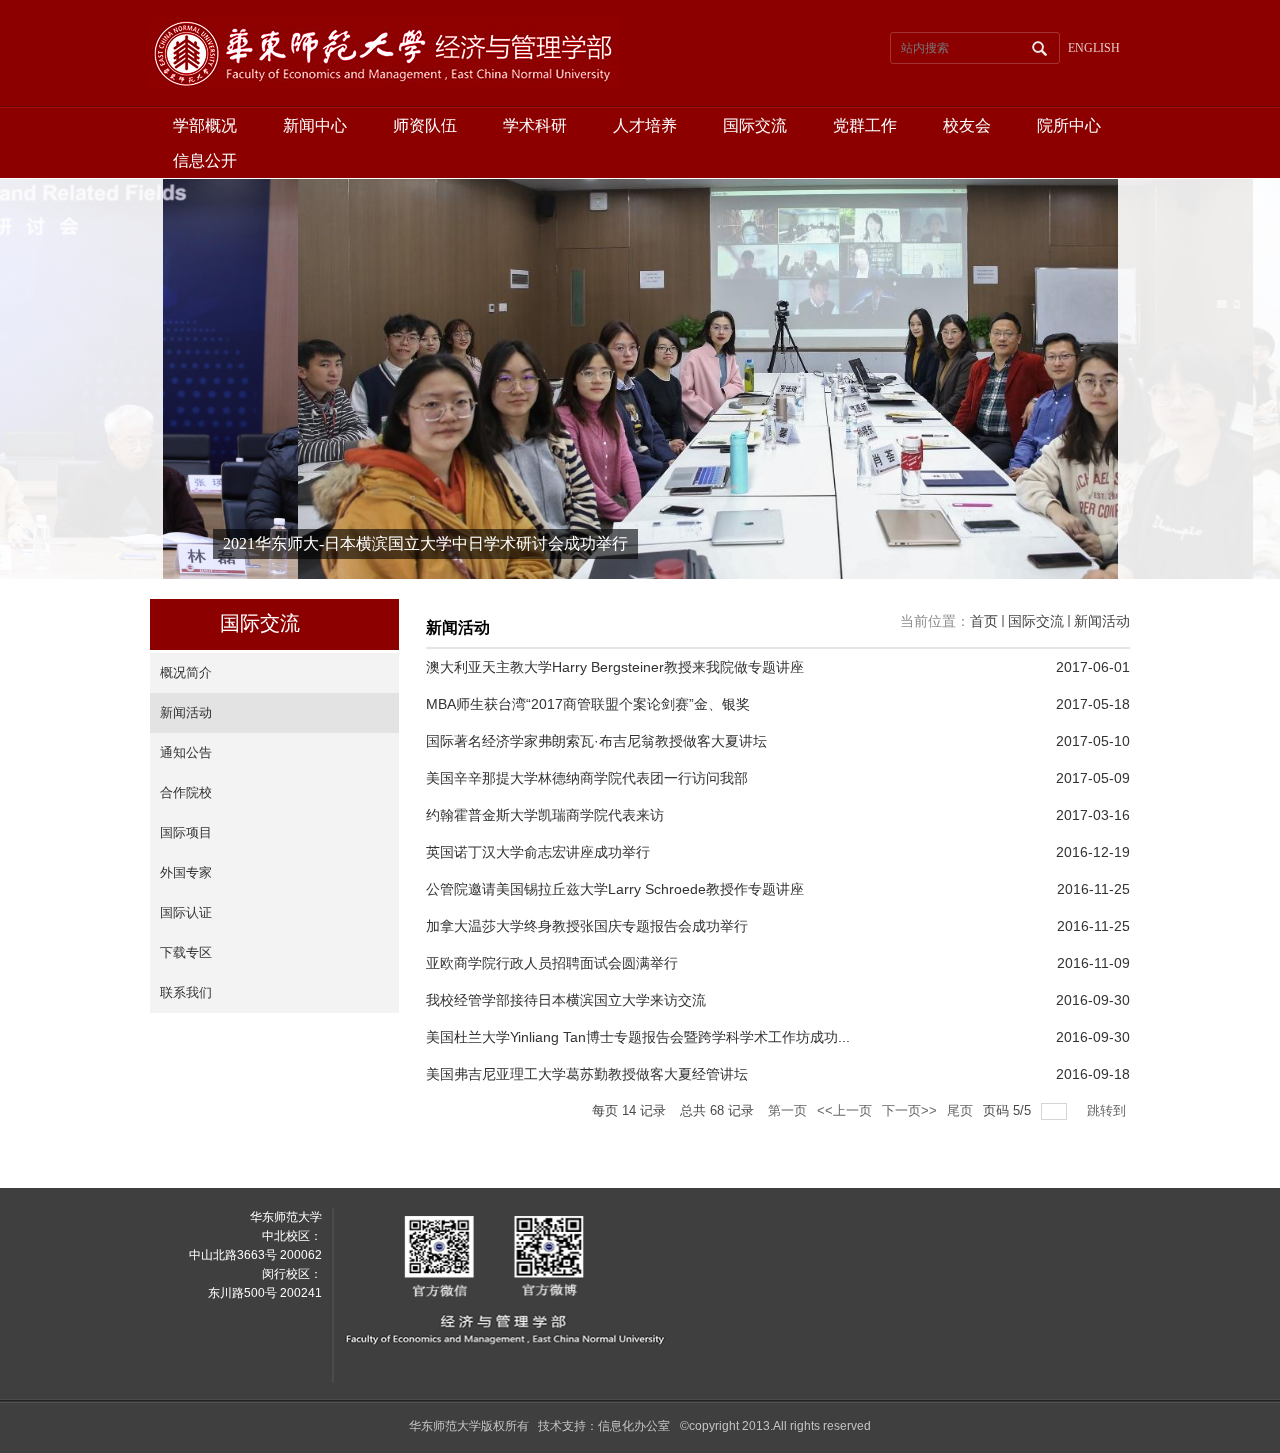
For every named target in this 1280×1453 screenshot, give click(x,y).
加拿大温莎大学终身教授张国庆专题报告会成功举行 (587, 926)
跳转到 (1108, 1110)
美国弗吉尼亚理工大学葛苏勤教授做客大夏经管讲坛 (587, 1074)
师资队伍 (425, 125)
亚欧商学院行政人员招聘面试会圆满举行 (552, 963)
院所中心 (1069, 125)
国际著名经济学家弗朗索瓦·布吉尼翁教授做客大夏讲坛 (596, 741)
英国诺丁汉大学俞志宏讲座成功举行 (538, 852)
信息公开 (205, 160)
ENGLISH (1094, 48)
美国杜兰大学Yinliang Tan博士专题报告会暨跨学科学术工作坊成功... (638, 1037)
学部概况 (205, 125)
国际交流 (755, 125)
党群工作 (865, 125)
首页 (984, 621)
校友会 (967, 125)
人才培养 (645, 125)
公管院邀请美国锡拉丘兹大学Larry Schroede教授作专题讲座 (615, 889)
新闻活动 (1102, 621)
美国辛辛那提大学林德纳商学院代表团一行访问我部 (587, 778)
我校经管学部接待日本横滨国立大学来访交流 (566, 1000)
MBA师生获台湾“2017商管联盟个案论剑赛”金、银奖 (588, 704)
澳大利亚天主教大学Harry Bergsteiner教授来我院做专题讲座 (615, 667)
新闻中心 (315, 125)
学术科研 (535, 125)
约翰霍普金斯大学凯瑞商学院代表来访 (545, 815)
